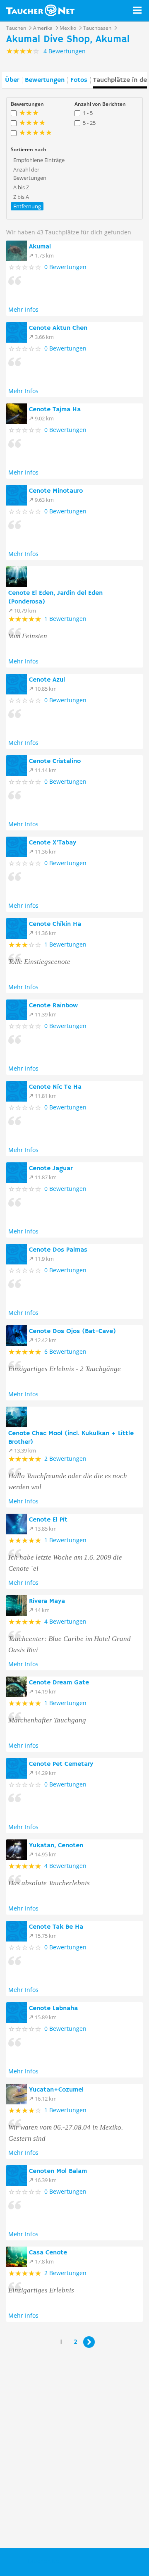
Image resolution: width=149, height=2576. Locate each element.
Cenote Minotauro (56, 491)
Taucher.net (40, 10)
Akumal (40, 247)
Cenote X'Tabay (53, 843)
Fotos (79, 80)
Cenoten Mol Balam (58, 2171)
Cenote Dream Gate (59, 1683)
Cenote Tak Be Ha (56, 1927)
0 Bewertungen (65, 267)
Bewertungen (45, 80)
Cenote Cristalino (55, 761)
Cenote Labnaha (53, 2008)
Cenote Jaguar (51, 1169)
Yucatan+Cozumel (56, 2090)
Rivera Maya (47, 1601)
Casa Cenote (48, 2253)
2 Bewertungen (65, 1459)
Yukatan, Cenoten (56, 1846)
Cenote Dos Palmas (58, 1250)
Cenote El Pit (48, 1520)
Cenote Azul (47, 680)
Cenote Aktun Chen (58, 328)
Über (12, 80)
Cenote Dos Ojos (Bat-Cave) (72, 1331)
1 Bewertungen (65, 619)
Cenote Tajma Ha (55, 410)
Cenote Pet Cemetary (61, 1764)
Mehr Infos (23, 309)
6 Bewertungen (65, 1351)
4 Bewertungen (65, 1621)
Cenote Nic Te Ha (55, 1087)
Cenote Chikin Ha (55, 924)
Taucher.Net (44, 2561)
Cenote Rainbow (53, 1006)
